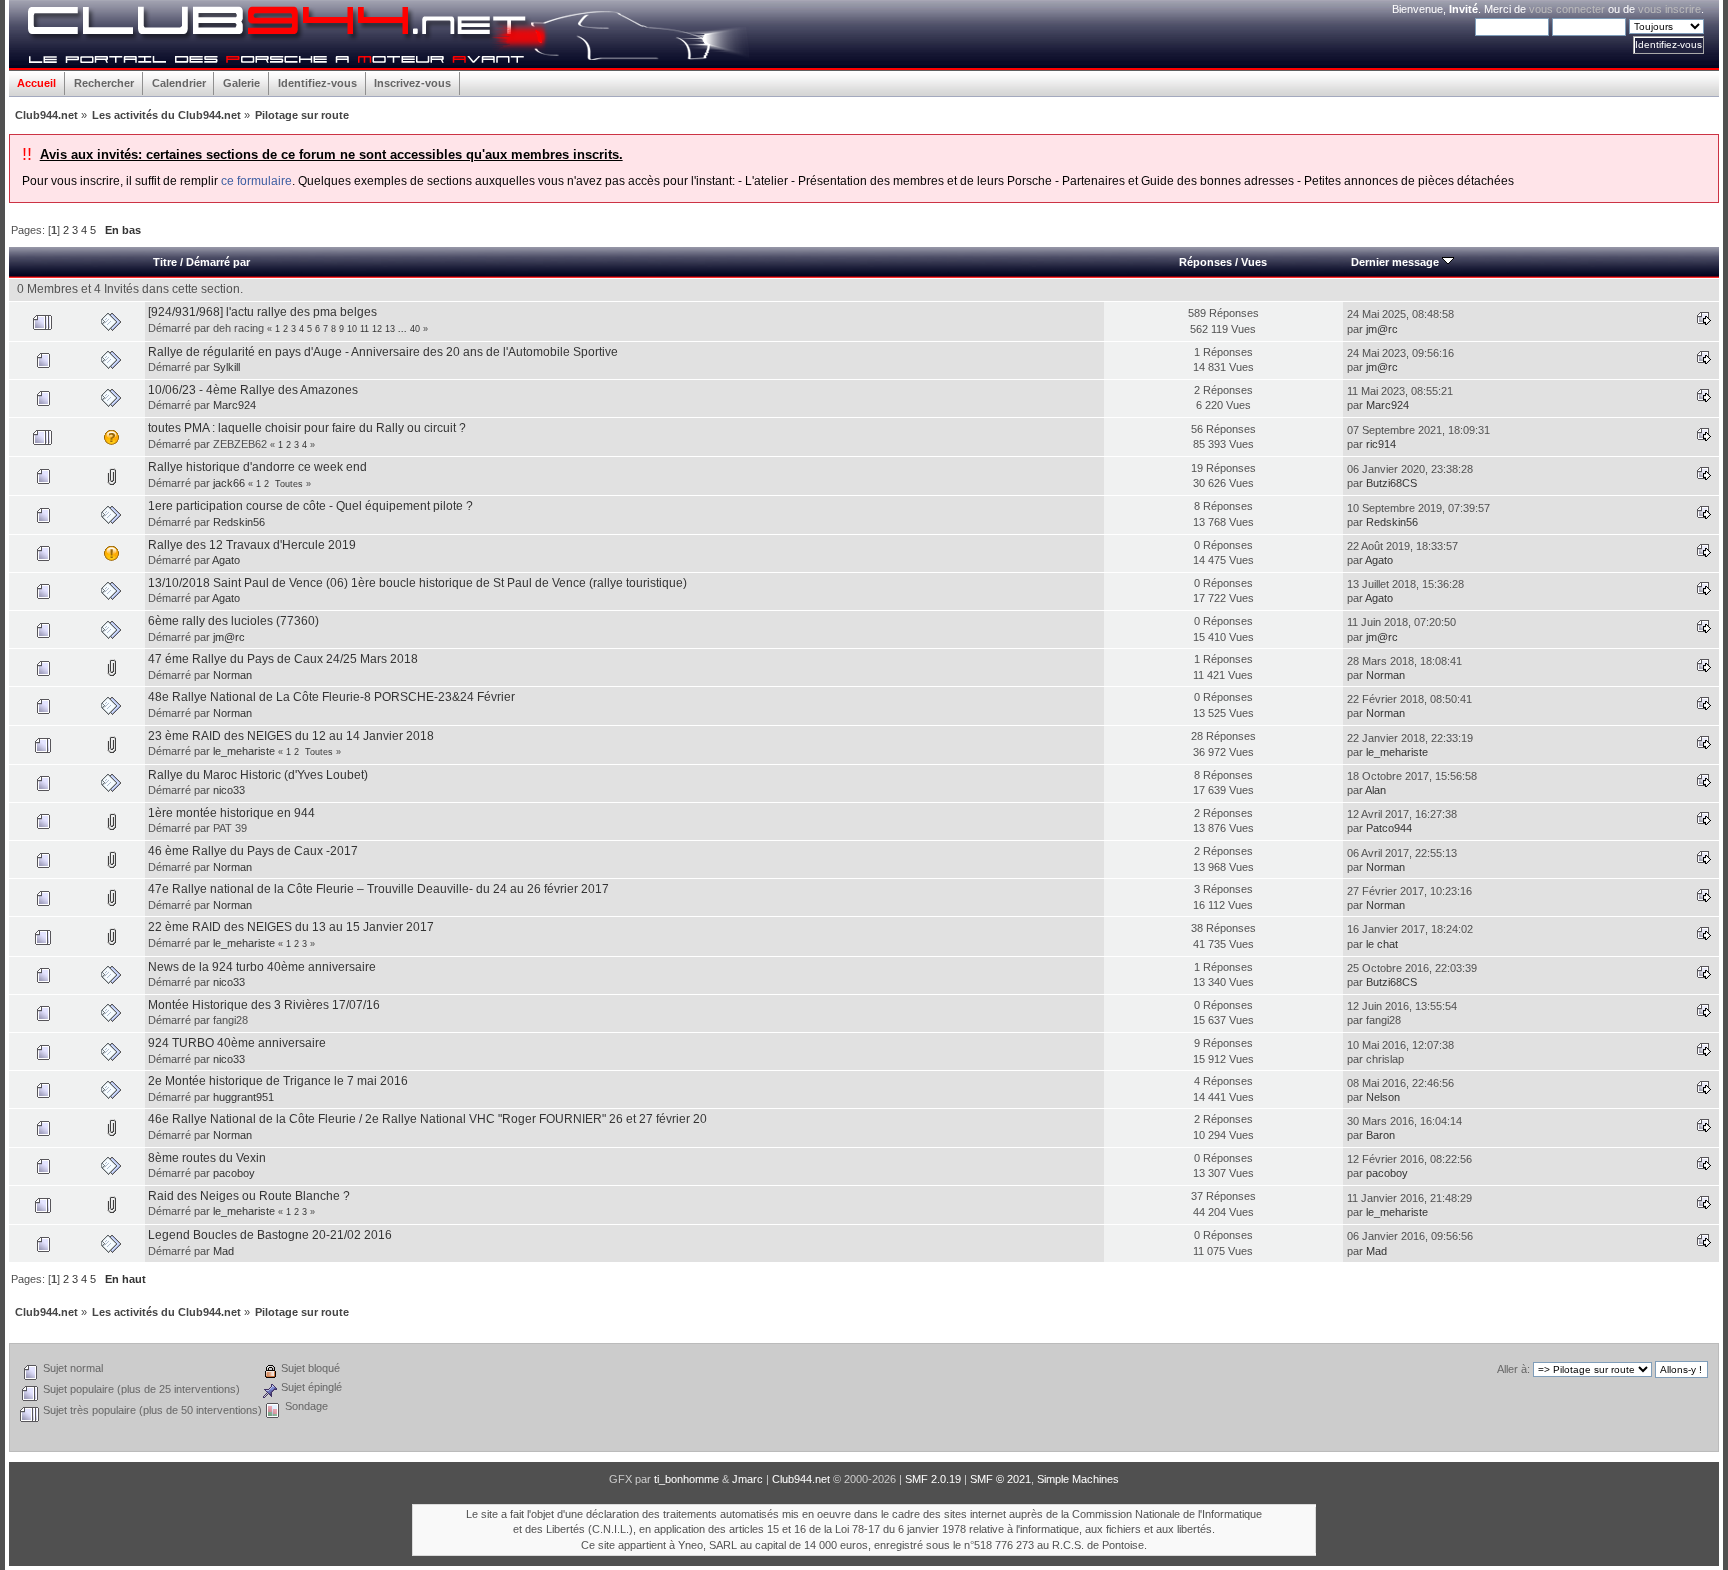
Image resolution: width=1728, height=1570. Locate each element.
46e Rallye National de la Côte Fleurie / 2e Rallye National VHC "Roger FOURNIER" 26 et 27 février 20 (427, 1119)
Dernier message (1396, 262)
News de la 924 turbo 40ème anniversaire (262, 967)
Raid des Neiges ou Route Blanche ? (249, 1196)
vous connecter (1567, 9)
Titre (165, 262)
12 (377, 329)
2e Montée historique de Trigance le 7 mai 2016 (278, 1081)
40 (415, 329)
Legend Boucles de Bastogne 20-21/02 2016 (270, 1235)
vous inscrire (1669, 9)
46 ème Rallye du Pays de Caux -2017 (253, 851)
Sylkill (226, 367)
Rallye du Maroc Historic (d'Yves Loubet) (258, 775)
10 (352, 329)
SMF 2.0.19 (933, 1479)
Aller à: (1513, 1369)
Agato (226, 560)
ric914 (1381, 444)
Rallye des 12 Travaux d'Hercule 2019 (252, 545)
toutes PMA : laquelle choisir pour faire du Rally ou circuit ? (307, 428)
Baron (1380, 1135)
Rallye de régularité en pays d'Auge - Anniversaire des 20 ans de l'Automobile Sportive (383, 352)
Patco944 (1389, 828)
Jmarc (747, 1479)
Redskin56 (239, 522)
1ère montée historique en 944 (231, 813)
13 (390, 329)
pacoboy (234, 1173)
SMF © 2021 (1000, 1479)
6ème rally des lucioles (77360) (233, 621)
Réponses (1205, 262)
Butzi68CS (1391, 483)
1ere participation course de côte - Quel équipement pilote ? (310, 506)
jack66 (229, 483)
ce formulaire (256, 181)
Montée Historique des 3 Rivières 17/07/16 (264, 1005)
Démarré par (218, 262)
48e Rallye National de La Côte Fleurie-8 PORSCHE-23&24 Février (331, 697)
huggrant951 (243, 1097)
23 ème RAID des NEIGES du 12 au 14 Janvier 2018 (291, 736)
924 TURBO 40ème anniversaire (237, 1043)
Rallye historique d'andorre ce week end (257, 467)
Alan (1375, 790)
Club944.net (801, 1479)
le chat (1382, 944)
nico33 (229, 790)
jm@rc (1382, 329)
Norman (232, 675)
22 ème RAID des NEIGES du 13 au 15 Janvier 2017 (291, 927)
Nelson (1383, 1097)
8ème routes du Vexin (207, 1158)
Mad (223, 1251)
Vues (1254, 262)
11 (364, 329)
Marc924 (234, 405)
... (404, 329)
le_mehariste (244, 751)
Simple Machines (1078, 1479)
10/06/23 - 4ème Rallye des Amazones (253, 390)
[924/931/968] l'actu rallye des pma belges (262, 312)
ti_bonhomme (686, 1479)
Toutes (289, 484)
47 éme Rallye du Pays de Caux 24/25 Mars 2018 (283, 659)
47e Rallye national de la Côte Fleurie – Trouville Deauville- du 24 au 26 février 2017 (378, 889)
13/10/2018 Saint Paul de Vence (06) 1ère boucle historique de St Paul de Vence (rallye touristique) (417, 583)
